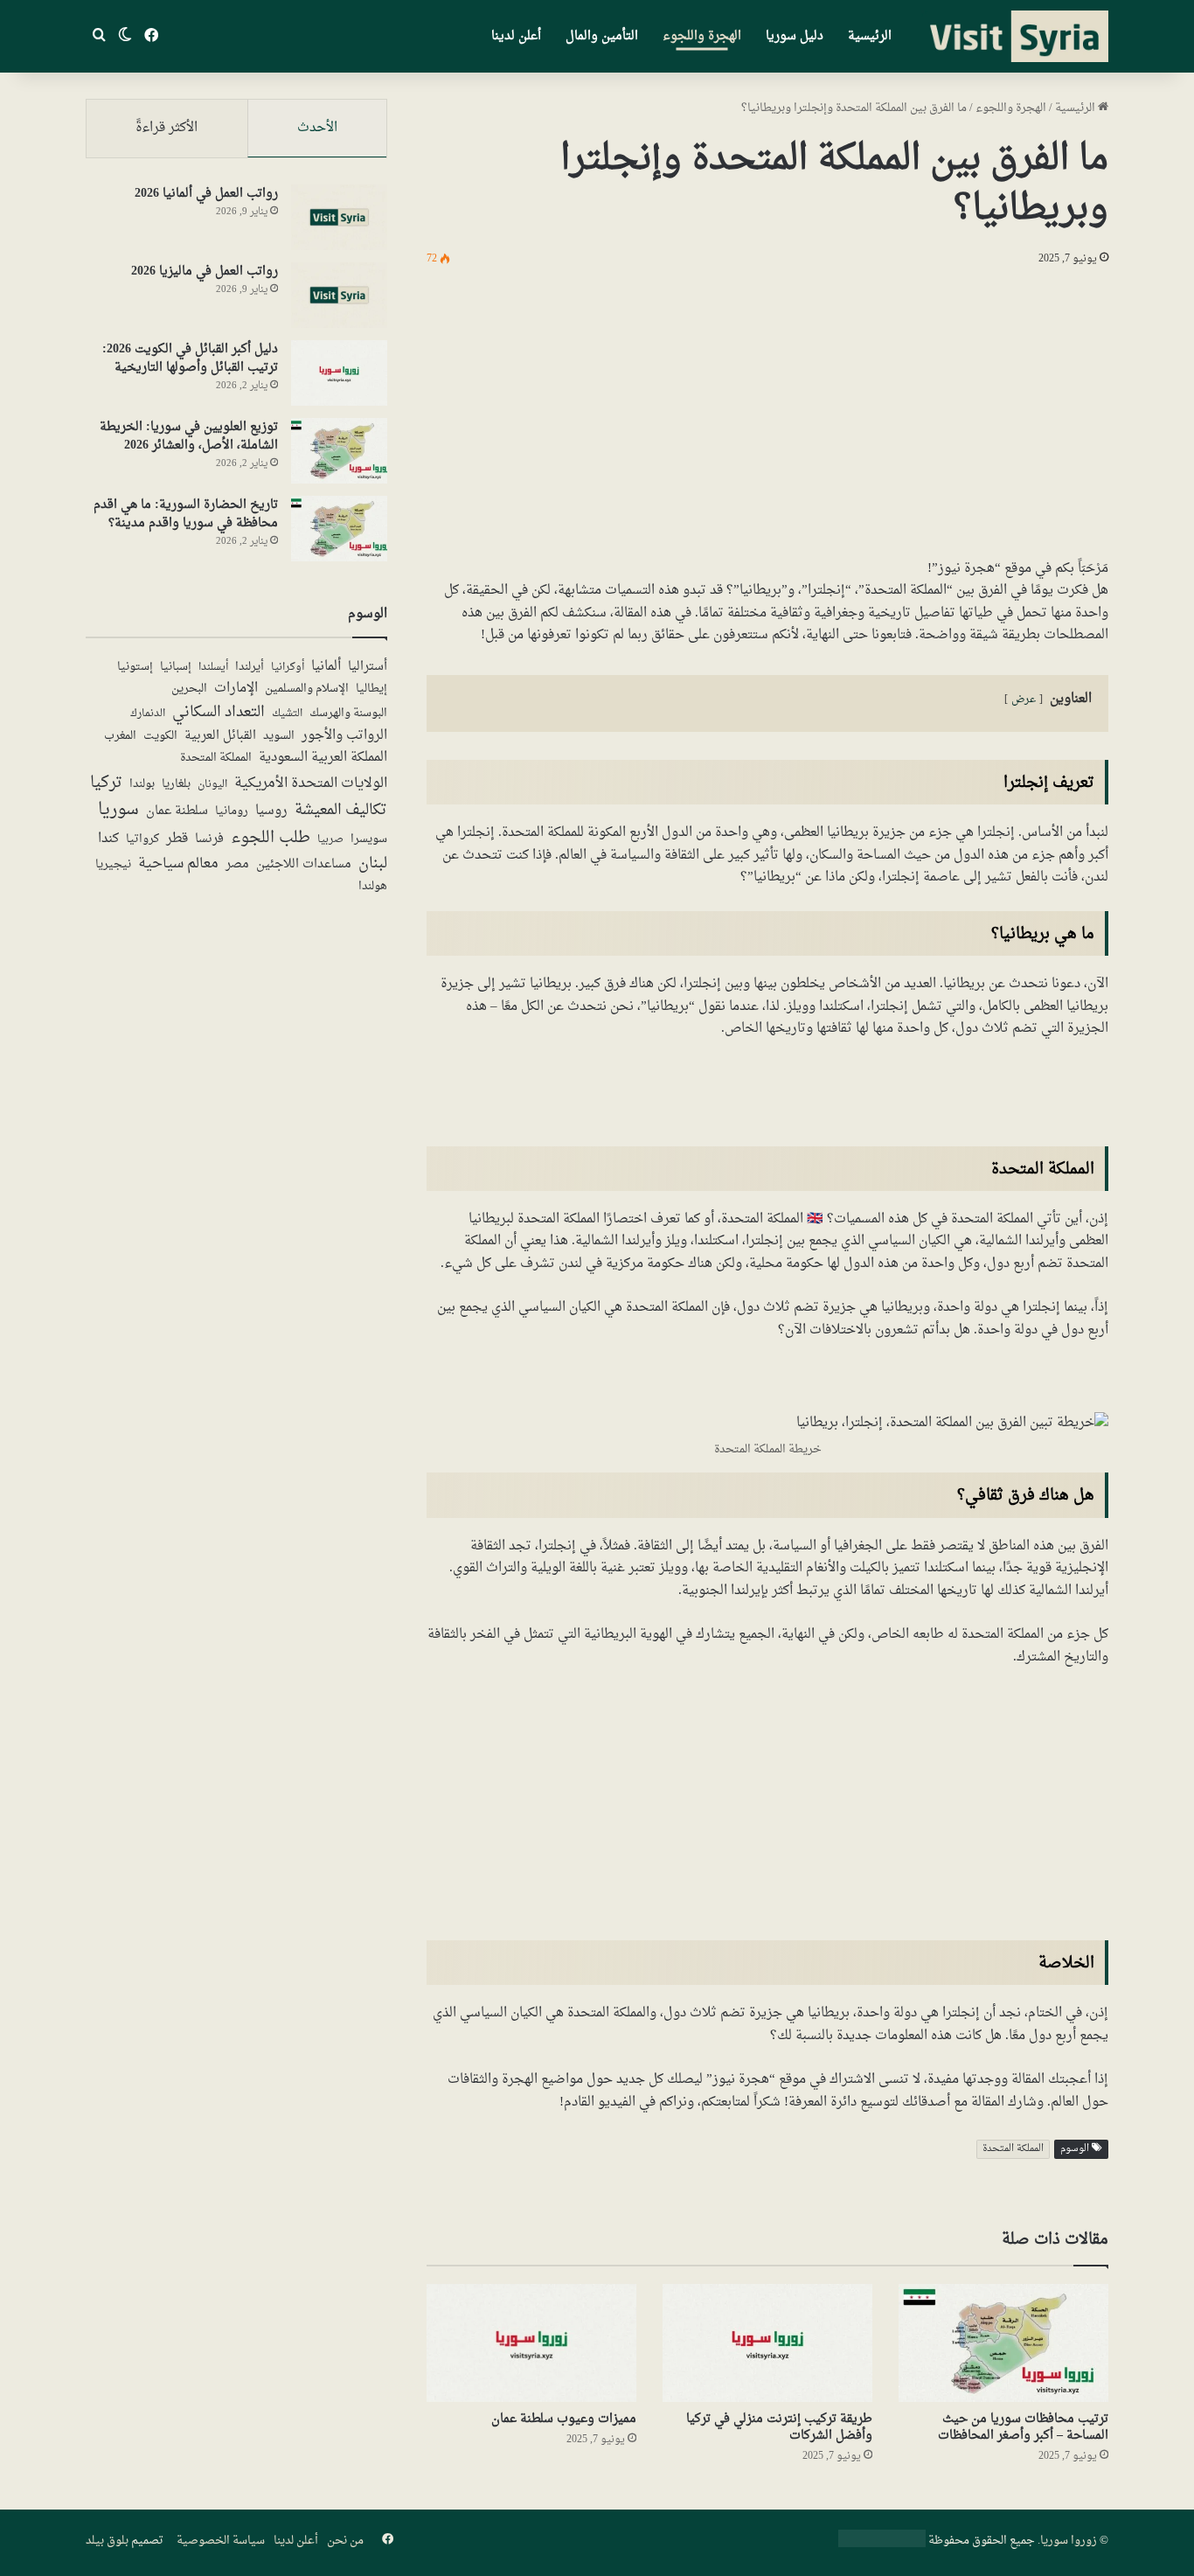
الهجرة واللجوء (702, 36)
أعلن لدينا (516, 36)
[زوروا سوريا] (1015, 37)
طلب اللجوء (271, 838)
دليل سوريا (795, 36)
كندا (108, 839)
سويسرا (369, 840)
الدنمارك (148, 714)
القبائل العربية (220, 736)
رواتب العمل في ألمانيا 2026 (206, 194)
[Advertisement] (767, 409)
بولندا (142, 784)
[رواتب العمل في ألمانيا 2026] (339, 217)
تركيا (106, 783)
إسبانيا (176, 668)
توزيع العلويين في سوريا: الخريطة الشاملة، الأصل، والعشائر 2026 (189, 436)
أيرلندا (250, 667)
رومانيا (232, 812)
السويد (279, 737)
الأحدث (317, 128)
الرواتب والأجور (344, 736)
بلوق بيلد (107, 2541)
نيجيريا (113, 865)
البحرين (189, 689)
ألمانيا (326, 667)
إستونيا (135, 667)
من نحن (345, 2541)
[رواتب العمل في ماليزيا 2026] (339, 295)
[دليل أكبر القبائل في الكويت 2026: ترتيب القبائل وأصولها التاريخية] (339, 373)
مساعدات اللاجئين (304, 865)
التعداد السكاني (219, 713)
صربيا (330, 840)
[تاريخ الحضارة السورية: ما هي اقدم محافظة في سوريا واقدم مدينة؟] (339, 529)
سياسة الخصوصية (221, 2541)
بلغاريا (176, 785)
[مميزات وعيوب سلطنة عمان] (531, 2343)
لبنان (373, 864)
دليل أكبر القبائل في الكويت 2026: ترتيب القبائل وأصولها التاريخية (190, 359)
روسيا (271, 811)
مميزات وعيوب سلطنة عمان (564, 2419)
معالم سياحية (178, 865)
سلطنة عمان (177, 811)
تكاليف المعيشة (341, 811)
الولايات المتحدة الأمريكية (311, 783)
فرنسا (209, 839)
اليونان (212, 785)
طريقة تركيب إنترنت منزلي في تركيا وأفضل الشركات (779, 2427)
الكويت (160, 737)
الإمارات (236, 689)
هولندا (373, 887)
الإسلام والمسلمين (307, 689)
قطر (177, 839)
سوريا (118, 811)
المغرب (120, 737)
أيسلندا (213, 667)
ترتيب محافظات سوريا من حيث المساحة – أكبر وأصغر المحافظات (1023, 2427)
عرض (1024, 700)
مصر (237, 865)
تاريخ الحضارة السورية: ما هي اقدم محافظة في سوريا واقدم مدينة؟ (186, 514)
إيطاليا (371, 690)
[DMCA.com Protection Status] (882, 2544)
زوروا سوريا (1069, 2541)
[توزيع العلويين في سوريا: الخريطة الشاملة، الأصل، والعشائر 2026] (339, 451)
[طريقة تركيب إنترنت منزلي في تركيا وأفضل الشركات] (767, 2343)
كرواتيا (142, 840)
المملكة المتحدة (1013, 2149)
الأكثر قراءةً (167, 128)
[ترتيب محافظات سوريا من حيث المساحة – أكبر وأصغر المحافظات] (1003, 2343)
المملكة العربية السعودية (323, 758)
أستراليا (368, 667)
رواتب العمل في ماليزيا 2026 (205, 272)
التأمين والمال (602, 36)
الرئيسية (870, 36)
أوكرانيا (288, 667)
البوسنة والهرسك (348, 714)
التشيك (287, 714)
